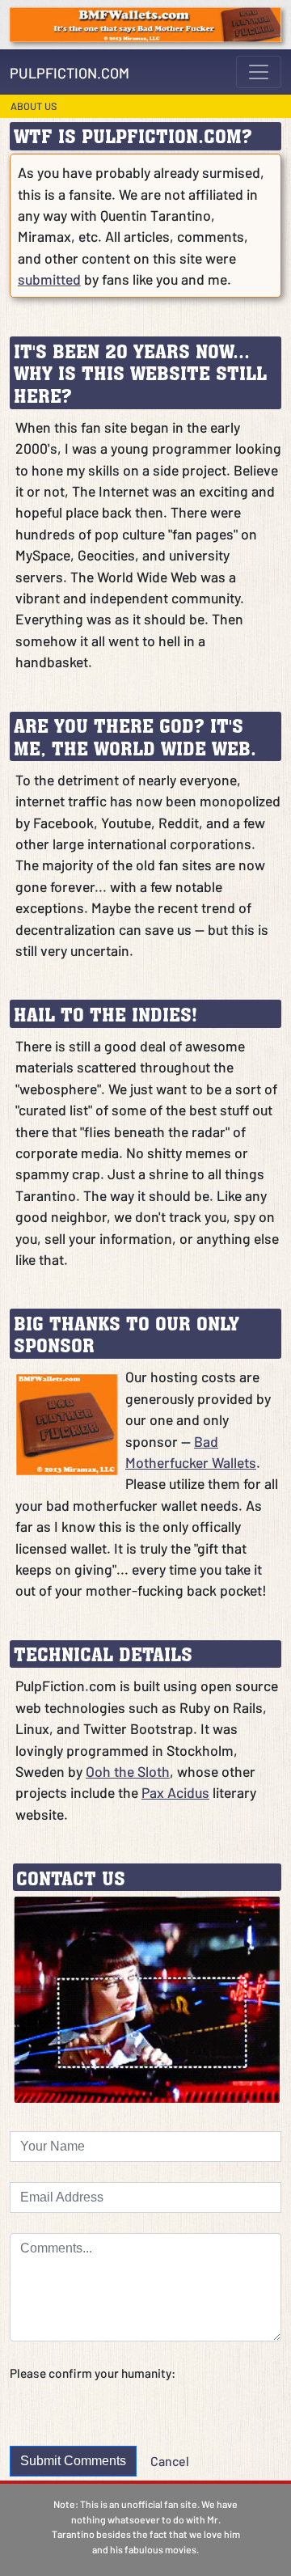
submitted (49, 279)
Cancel (170, 2461)
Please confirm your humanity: (93, 2373)
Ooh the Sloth (128, 1771)
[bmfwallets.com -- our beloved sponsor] (145, 23)
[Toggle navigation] (259, 72)
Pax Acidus (175, 1792)
